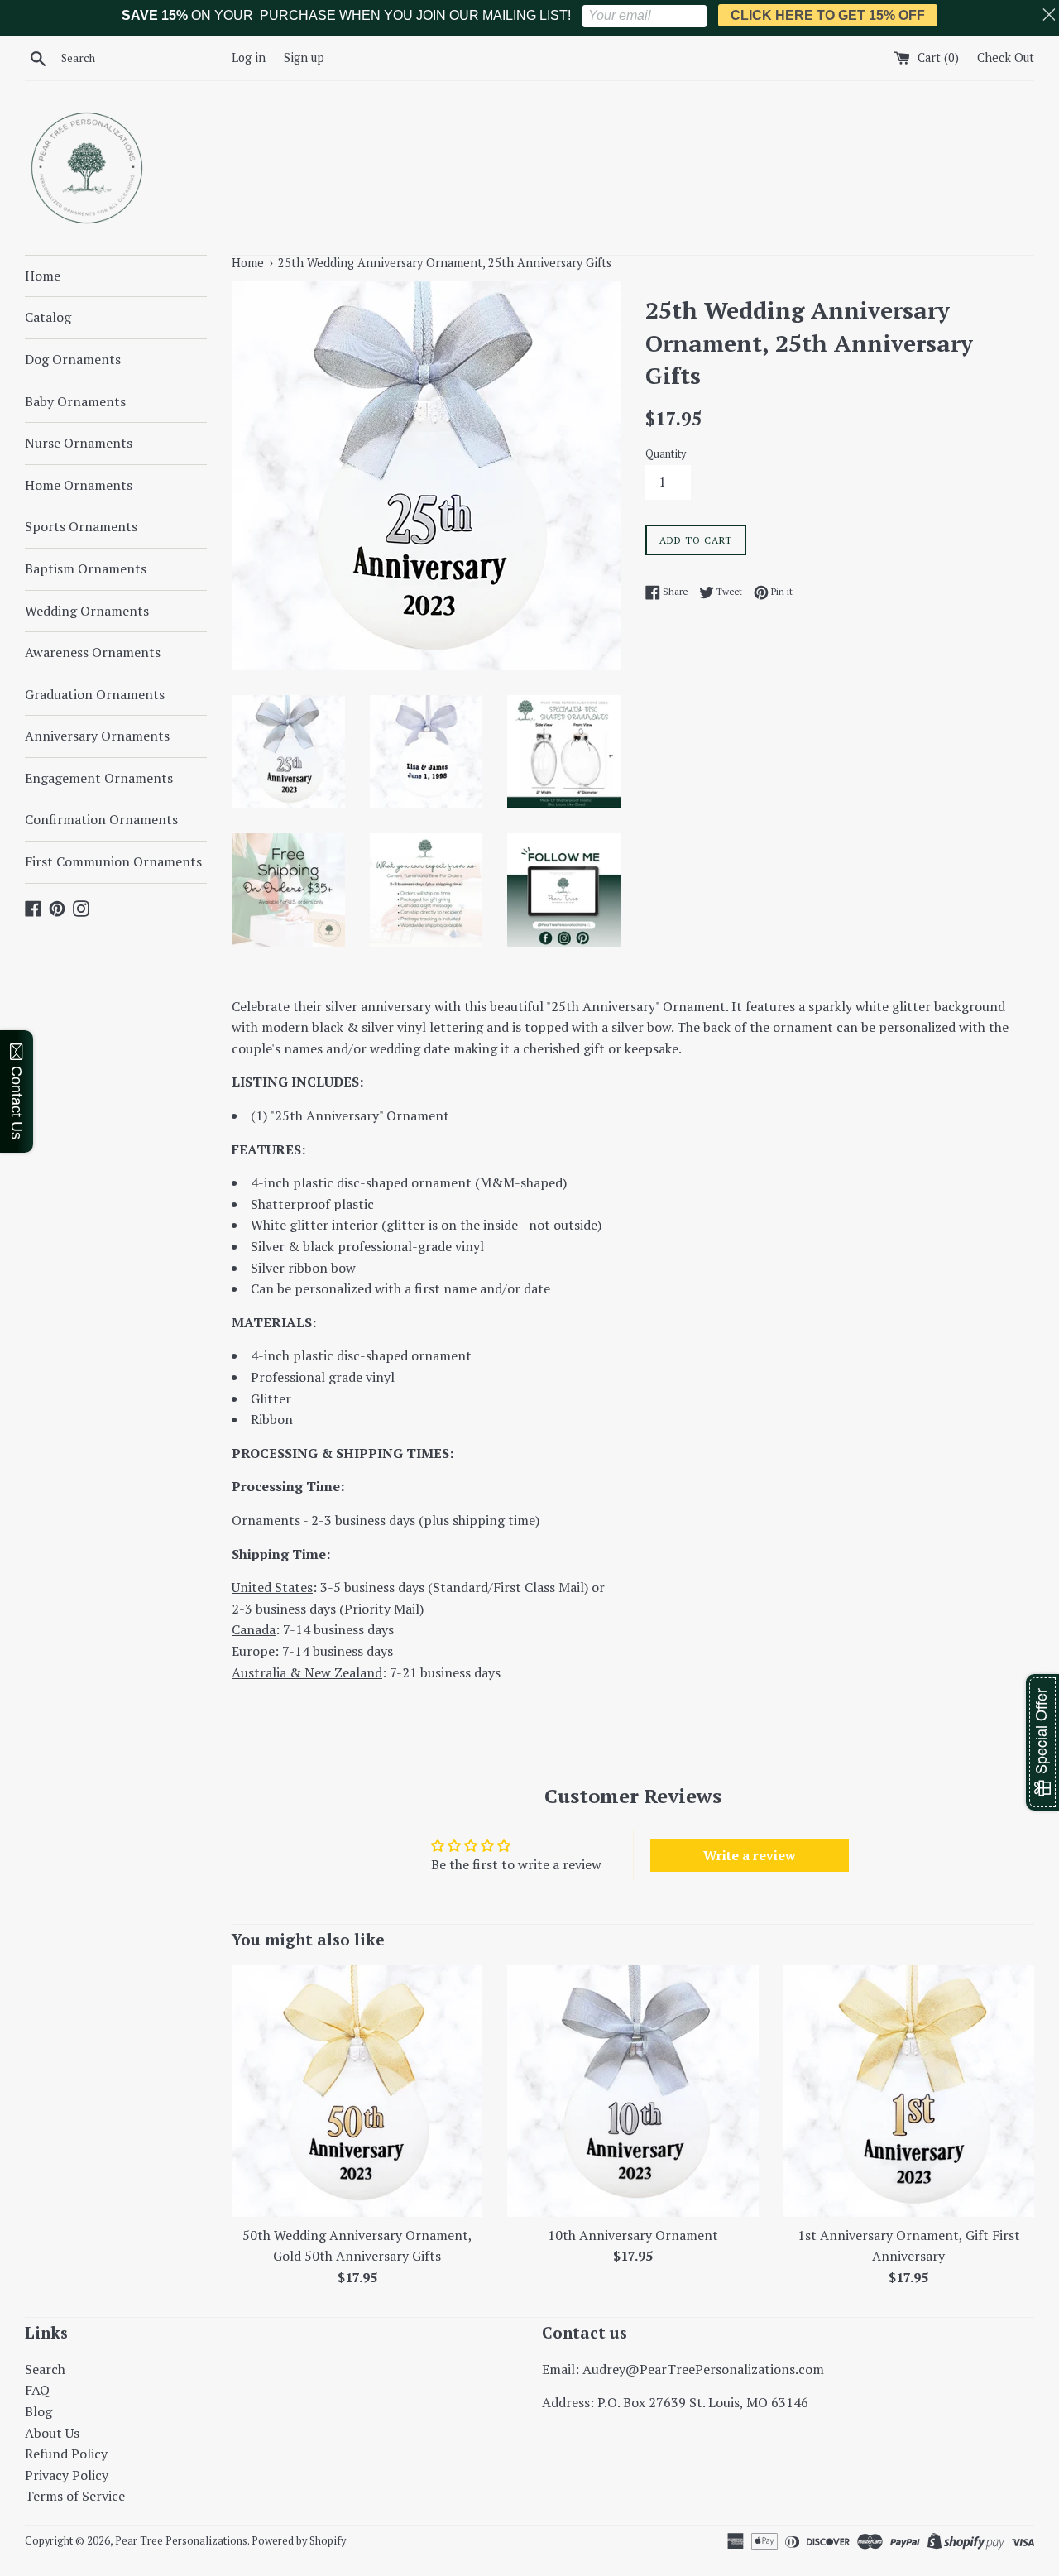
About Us (52, 2433)
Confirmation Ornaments (101, 819)
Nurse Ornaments (79, 443)
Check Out (1006, 58)
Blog (38, 2411)
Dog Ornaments (73, 359)
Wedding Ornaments (87, 611)
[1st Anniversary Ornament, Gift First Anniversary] (909, 2091)
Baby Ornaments (75, 401)
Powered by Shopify (299, 2541)
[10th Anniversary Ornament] (633, 2091)
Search (45, 2369)
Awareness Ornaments (93, 652)
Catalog (48, 317)
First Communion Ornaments (113, 861)
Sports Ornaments (81, 526)
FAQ (37, 2390)
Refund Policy (66, 2454)
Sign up (304, 58)
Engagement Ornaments (99, 778)
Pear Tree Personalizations (181, 2541)
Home (43, 276)
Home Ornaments (79, 485)
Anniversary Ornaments (97, 736)
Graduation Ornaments (95, 694)
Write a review (750, 1855)
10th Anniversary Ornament (633, 2235)
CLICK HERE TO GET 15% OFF (828, 15)
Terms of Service (75, 2496)
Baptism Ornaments (86, 568)
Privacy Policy (67, 2475)
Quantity (666, 454)
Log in (249, 58)
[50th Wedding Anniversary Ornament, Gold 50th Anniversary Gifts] (357, 2091)
